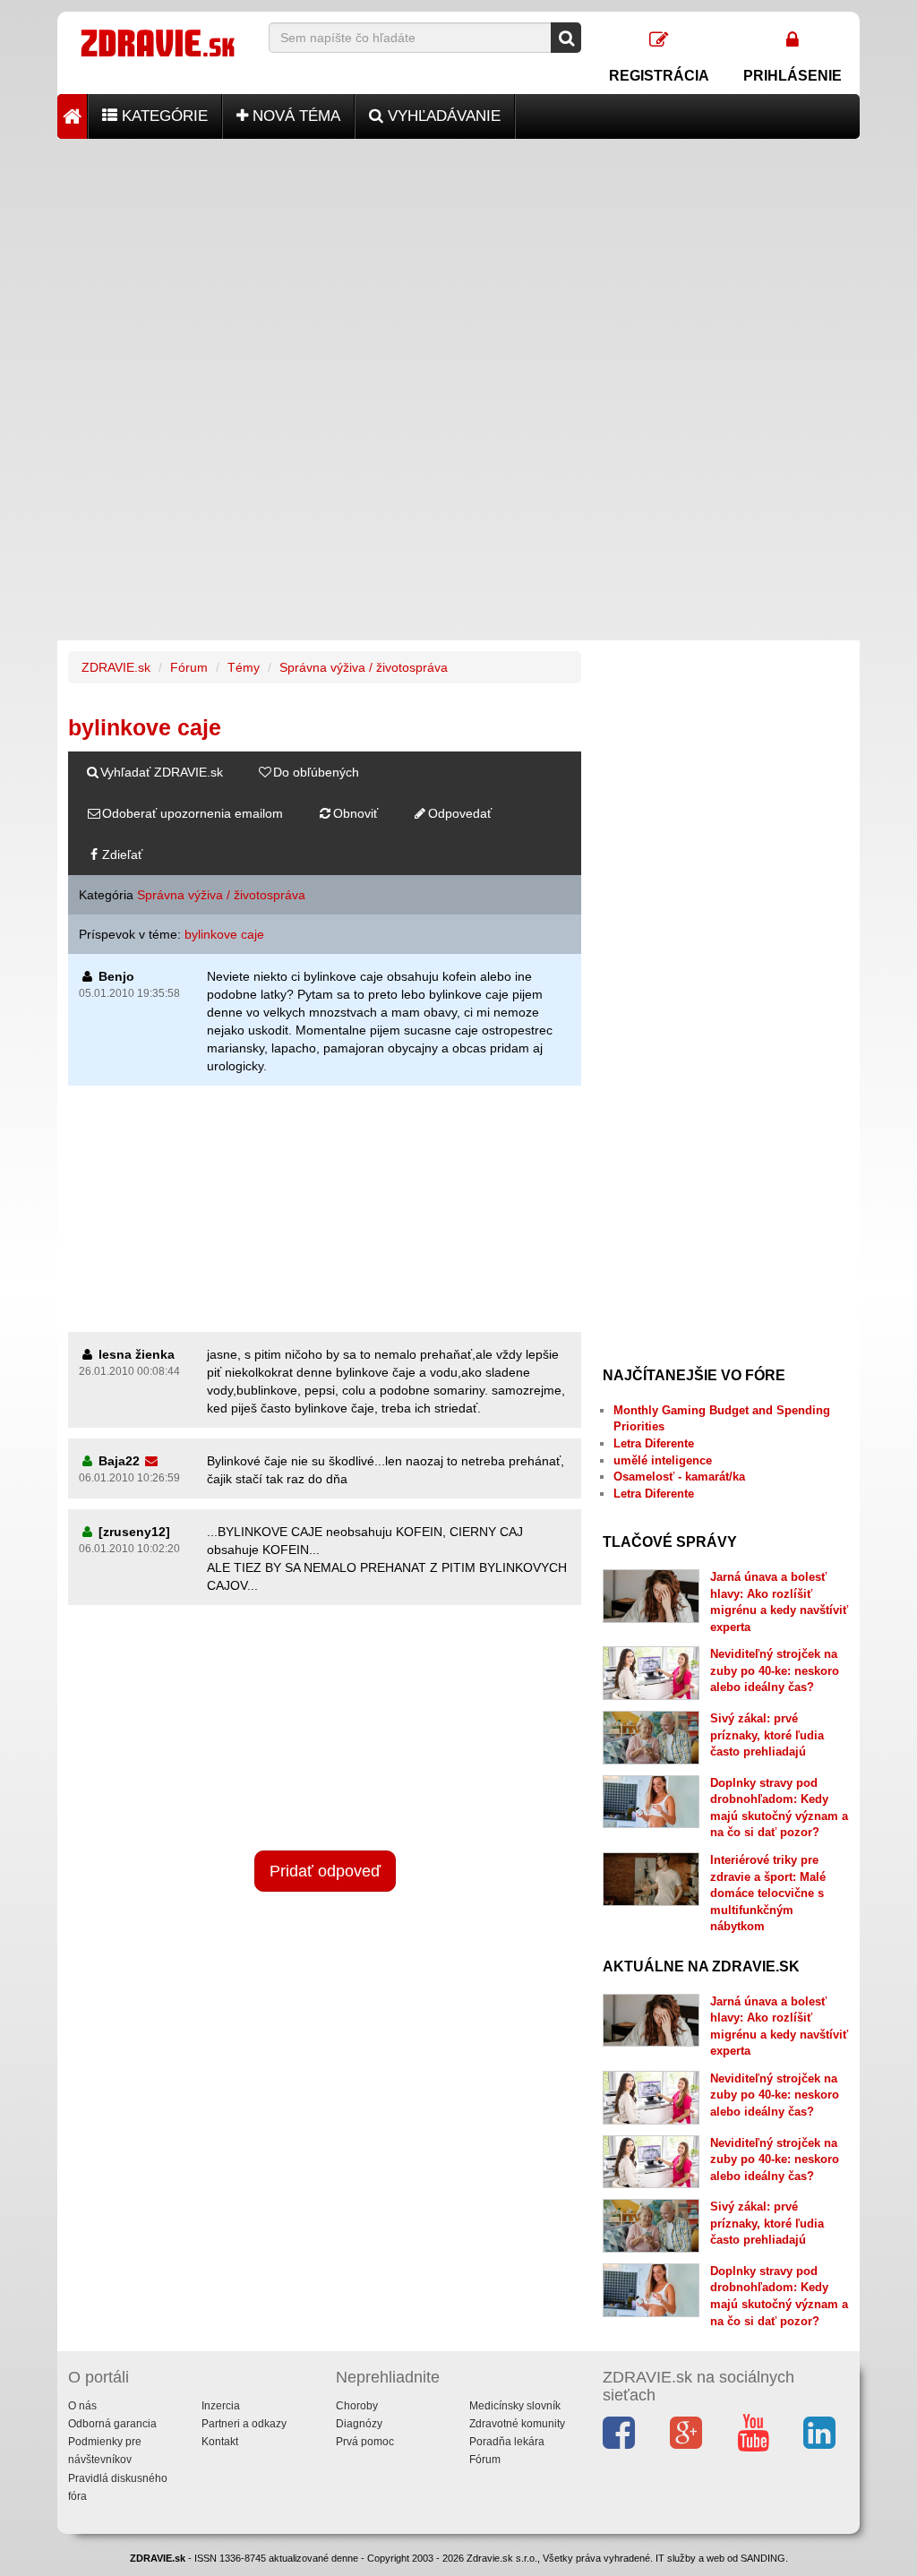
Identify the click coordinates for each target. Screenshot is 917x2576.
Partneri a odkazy (244, 2424)
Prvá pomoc (365, 2442)
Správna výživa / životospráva (364, 667)
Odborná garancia (112, 2424)
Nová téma (294, 116)
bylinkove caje (224, 934)
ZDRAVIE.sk (116, 667)
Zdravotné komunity (517, 2424)
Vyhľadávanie (442, 116)
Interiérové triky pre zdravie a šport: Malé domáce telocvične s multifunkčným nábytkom (768, 1893)
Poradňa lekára (507, 2442)
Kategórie (163, 116)
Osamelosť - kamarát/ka (679, 1477)
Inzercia (221, 2406)
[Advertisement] (458, 264)
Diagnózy (359, 2424)
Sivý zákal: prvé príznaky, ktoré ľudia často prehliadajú (767, 1735)
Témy (244, 667)
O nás (82, 2406)
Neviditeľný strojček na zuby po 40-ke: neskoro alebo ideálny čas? (775, 1670)
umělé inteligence (663, 1460)
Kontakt (220, 2442)
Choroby (357, 2406)
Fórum (189, 667)
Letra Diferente (654, 1443)
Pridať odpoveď (325, 1871)
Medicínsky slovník (515, 2406)
